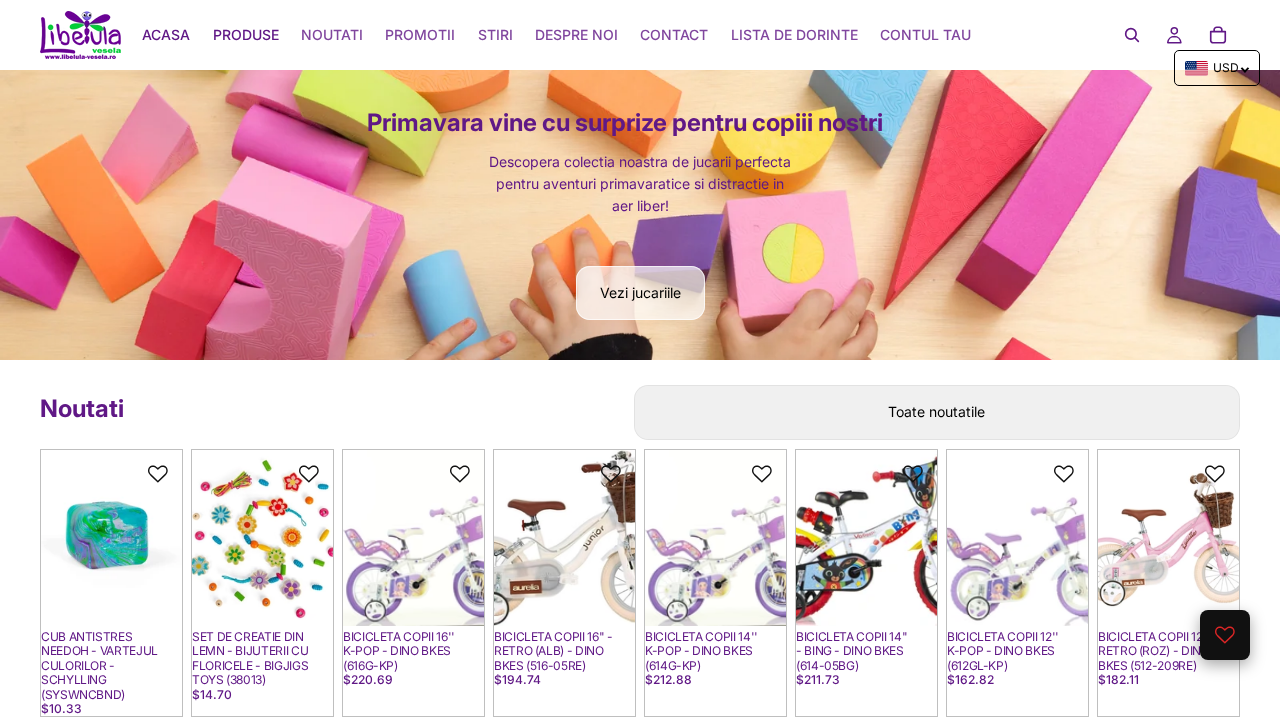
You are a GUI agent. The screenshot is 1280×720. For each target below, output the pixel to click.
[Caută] (1132, 35)
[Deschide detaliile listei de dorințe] (1225, 635)
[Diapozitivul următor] (160, 538)
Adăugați (168, 594)
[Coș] (1218, 35)
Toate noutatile (936, 411)
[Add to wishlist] (158, 474)
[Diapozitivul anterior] (63, 538)
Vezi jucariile (640, 292)
